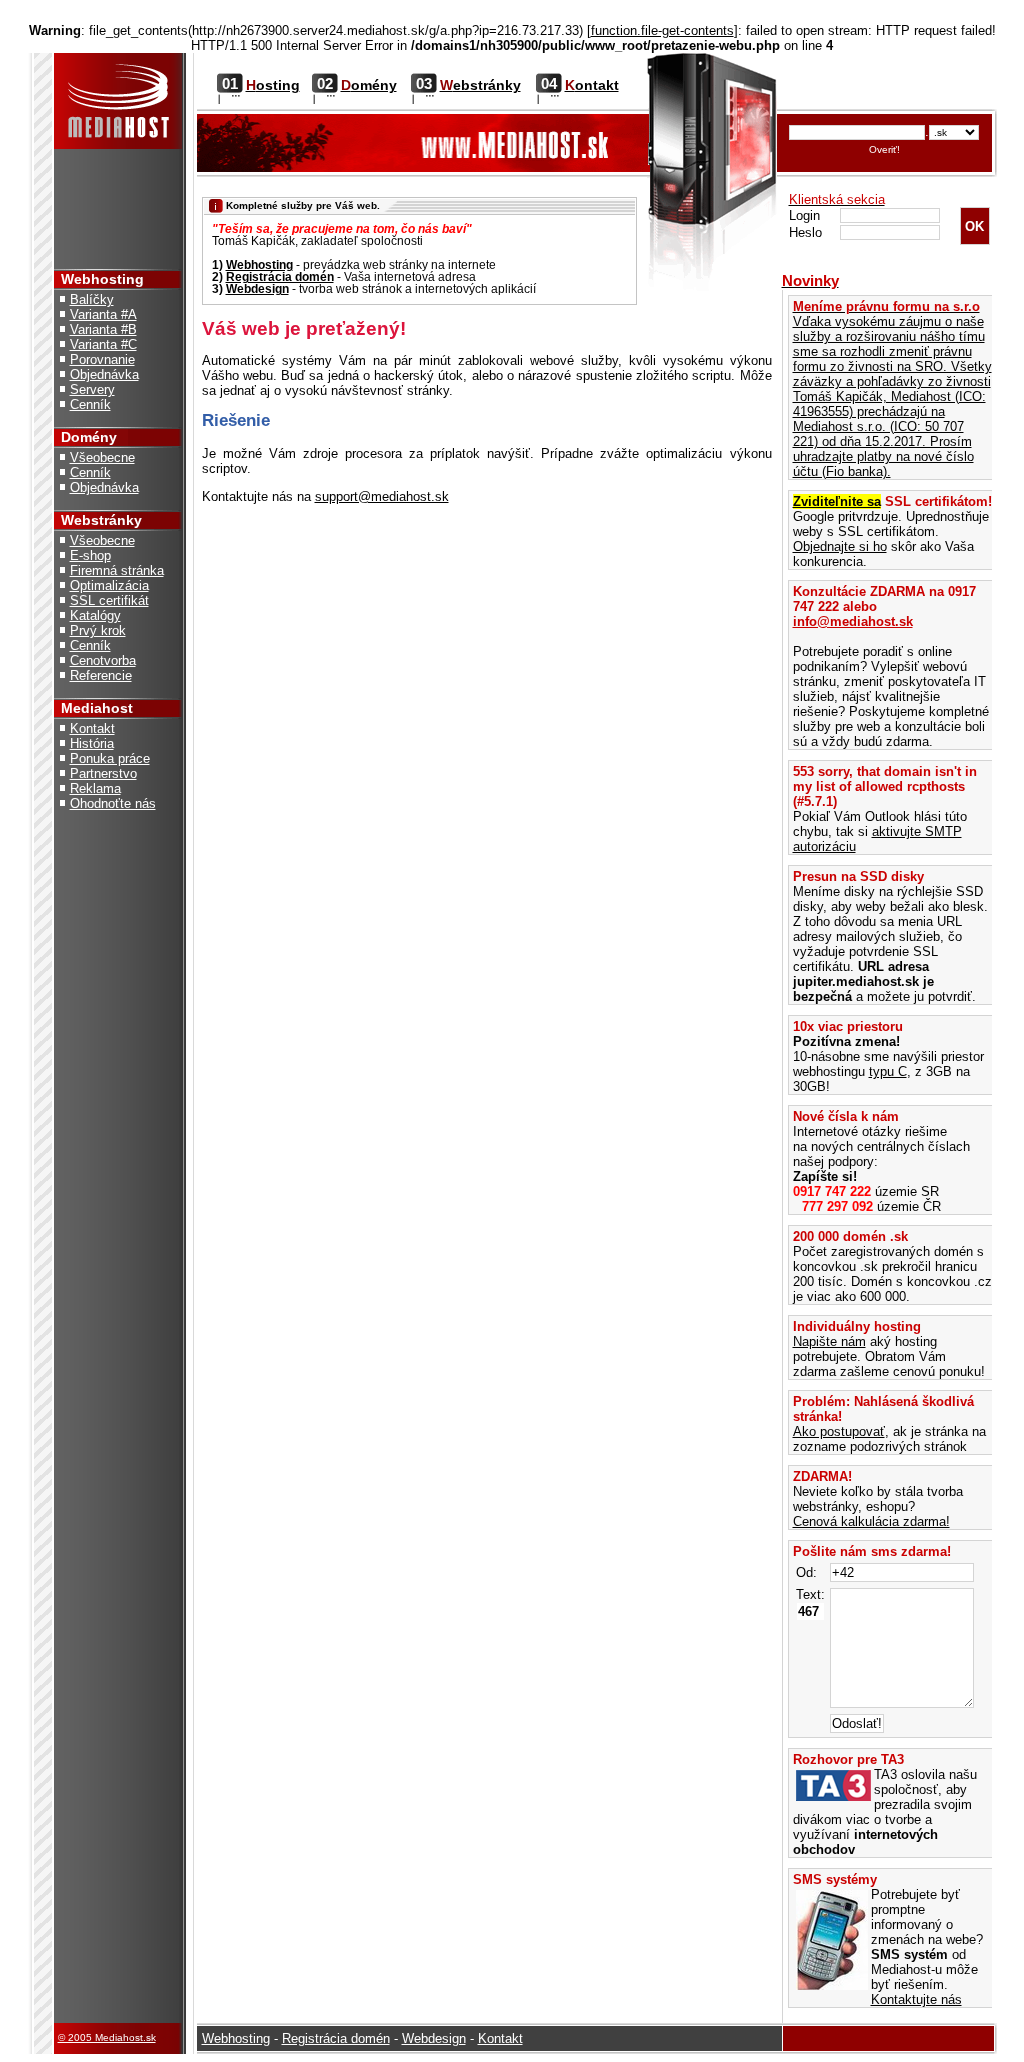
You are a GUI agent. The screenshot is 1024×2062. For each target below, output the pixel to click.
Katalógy (95, 615)
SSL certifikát (109, 600)
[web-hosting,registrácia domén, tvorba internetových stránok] (118, 264)
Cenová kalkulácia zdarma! (871, 1521)
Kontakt (92, 728)
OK (974, 226)
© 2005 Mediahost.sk (107, 2037)
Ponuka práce (110, 758)
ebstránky (480, 85)
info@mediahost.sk (853, 621)
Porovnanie (102, 359)
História (92, 743)
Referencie (101, 675)
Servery (92, 389)
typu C (888, 1071)
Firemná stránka (117, 570)
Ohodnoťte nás (113, 803)
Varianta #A (103, 314)
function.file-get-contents (662, 30)
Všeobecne (102, 457)
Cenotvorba (103, 660)
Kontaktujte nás (916, 1999)
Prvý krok (98, 630)
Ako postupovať (839, 1431)
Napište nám (829, 1341)
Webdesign (257, 289)
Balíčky (92, 299)
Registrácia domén (280, 277)
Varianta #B (103, 329)
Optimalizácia (109, 585)
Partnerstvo (103, 773)
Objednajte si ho (840, 546)
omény (369, 85)
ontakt (592, 85)
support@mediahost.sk (382, 496)
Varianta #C (103, 344)
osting (273, 85)
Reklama (95, 788)
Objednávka (104, 374)
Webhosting (259, 265)
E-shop (90, 555)
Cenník (90, 404)
